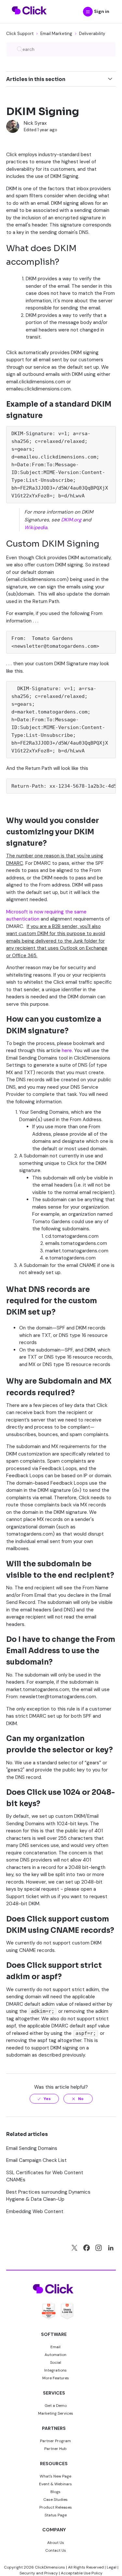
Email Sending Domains (32, 2148)
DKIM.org (71, 520)
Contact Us (56, 2550)
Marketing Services (56, 2413)
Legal (112, 2567)
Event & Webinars (55, 2484)
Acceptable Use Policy (82, 2573)
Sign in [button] (102, 11)
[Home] (29, 18)
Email (55, 2347)
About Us (56, 2543)
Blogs (55, 2492)
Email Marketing (56, 34)
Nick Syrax (35, 123)
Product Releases (56, 2507)
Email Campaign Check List (36, 2160)
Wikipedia (36, 528)
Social (56, 2362)
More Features (56, 2378)
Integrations (55, 2370)
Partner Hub (55, 2449)
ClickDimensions (50, 2567)
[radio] (44, 2099)
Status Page (56, 2515)
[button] (88, 12)
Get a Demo (56, 2406)
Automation (55, 2355)
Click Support (20, 34)
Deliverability (92, 34)
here (67, 1050)
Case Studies (55, 2500)
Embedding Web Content (35, 2211)
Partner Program (55, 2441)
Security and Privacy (39, 2573)
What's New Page (55, 2476)
